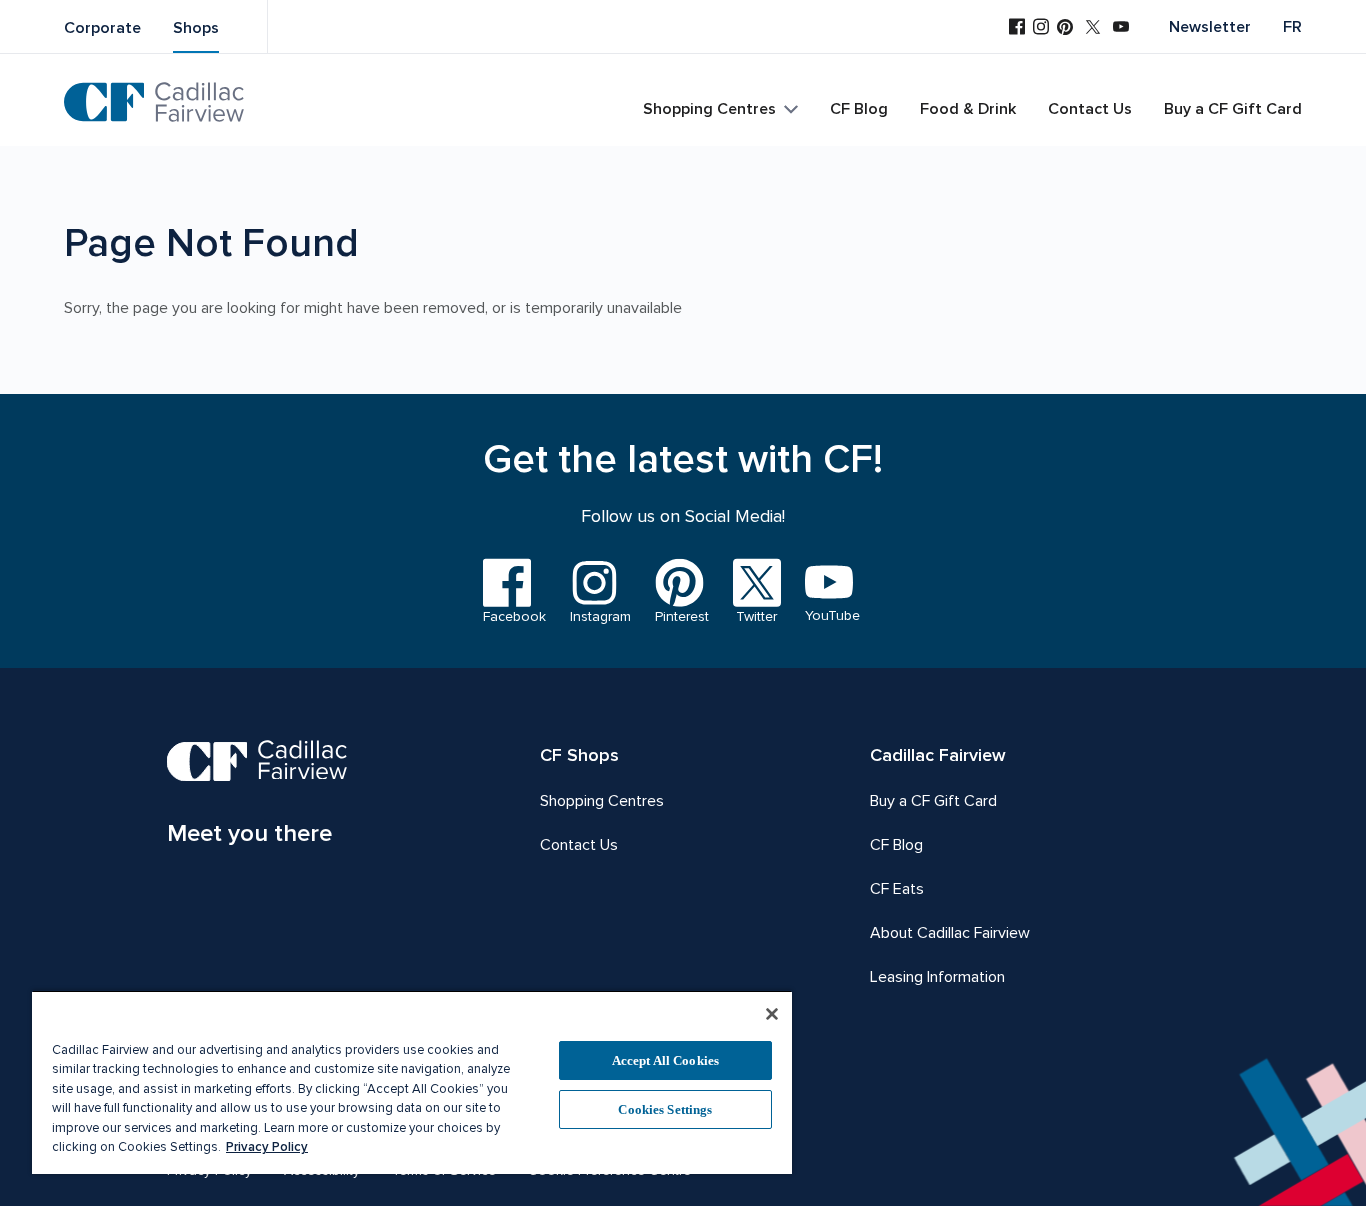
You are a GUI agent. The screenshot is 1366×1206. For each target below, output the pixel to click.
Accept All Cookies (665, 1060)
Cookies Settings (665, 1109)
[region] (412, 1082)
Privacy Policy (267, 1147)
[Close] (772, 1014)
